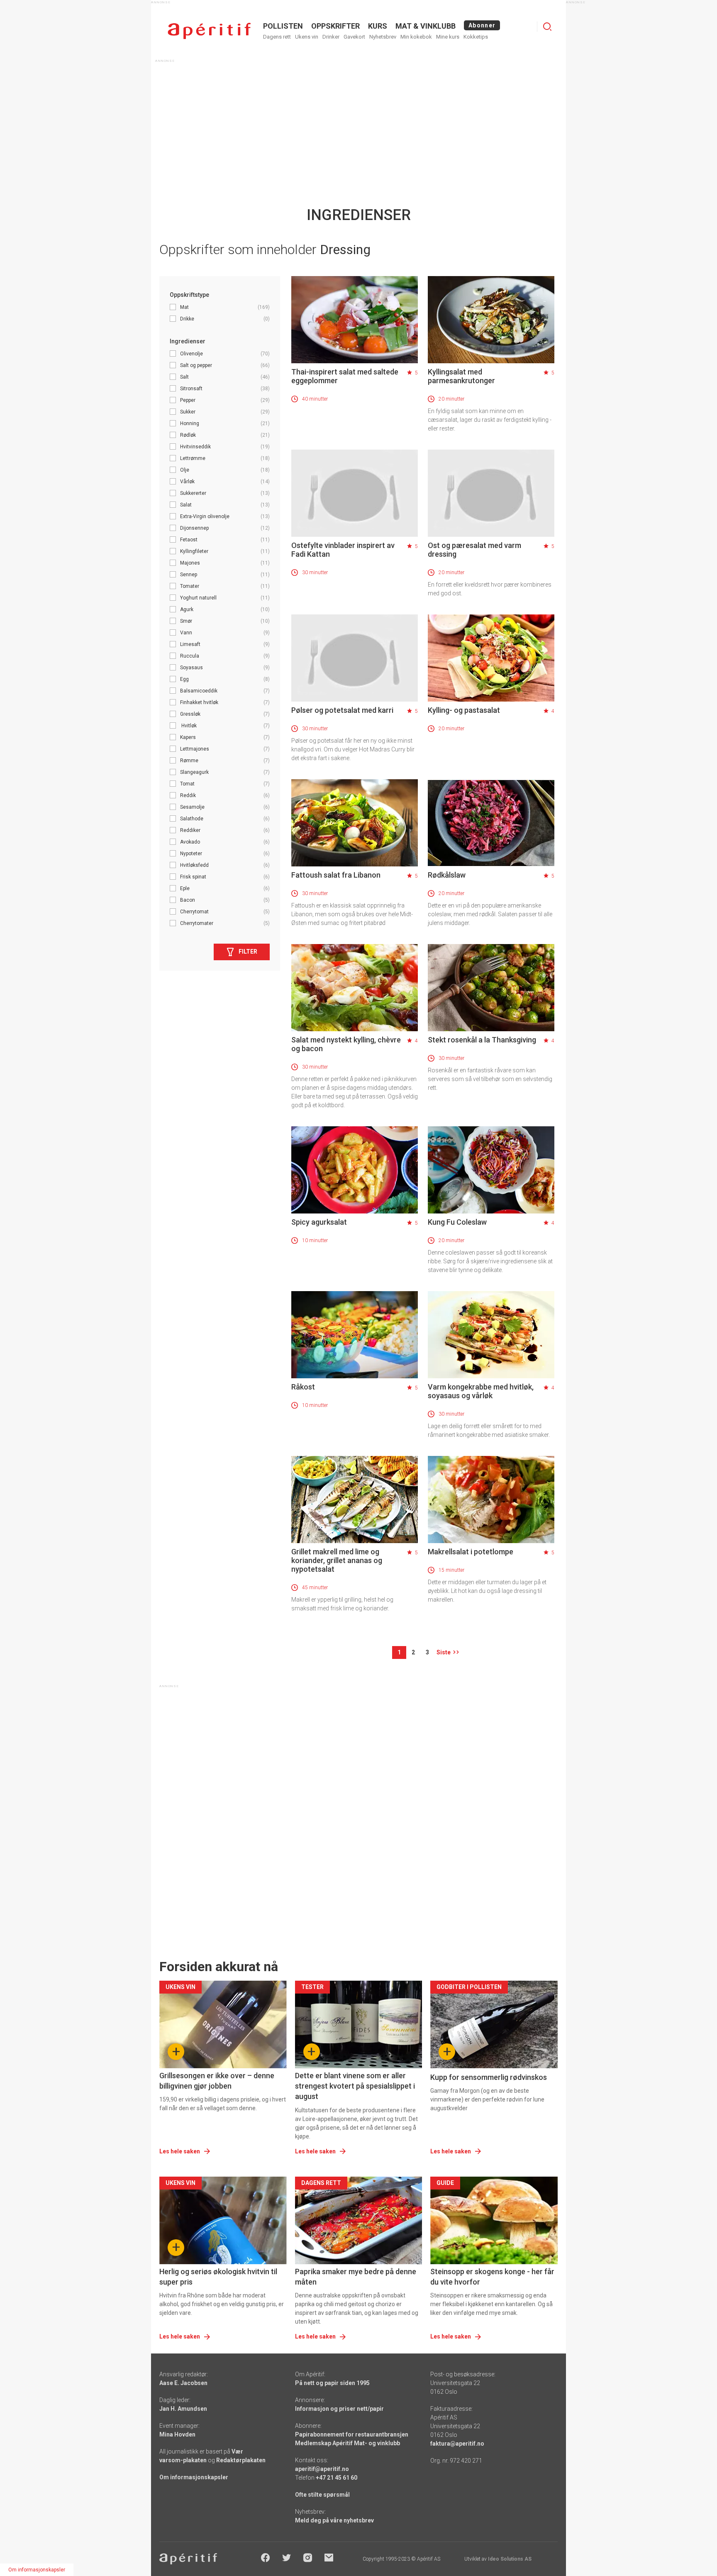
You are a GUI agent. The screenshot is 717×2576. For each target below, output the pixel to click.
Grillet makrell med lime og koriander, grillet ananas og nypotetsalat (337, 1560)
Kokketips (476, 37)
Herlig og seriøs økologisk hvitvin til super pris (218, 2277)
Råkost (303, 1387)
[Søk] (547, 27)
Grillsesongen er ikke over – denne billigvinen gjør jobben (217, 2081)
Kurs (378, 26)
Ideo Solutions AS (510, 2559)
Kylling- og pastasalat (464, 710)
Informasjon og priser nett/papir (339, 2409)
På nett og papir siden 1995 (332, 2383)
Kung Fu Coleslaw (457, 1222)
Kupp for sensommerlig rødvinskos (489, 2077)
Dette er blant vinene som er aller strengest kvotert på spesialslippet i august (355, 2086)
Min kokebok (416, 37)
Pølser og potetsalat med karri (342, 710)
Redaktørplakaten (241, 2460)
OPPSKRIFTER (335, 26)
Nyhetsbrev (383, 37)
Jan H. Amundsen (183, 2409)
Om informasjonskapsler (194, 2477)
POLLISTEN (283, 26)
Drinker (331, 37)
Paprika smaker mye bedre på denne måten (356, 2277)
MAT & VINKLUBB (426, 26)
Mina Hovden (177, 2434)
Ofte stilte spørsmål (322, 2495)
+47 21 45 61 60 (337, 2478)
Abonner (482, 25)
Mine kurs (448, 37)
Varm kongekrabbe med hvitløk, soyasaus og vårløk (481, 1391)
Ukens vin (307, 37)
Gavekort (354, 37)
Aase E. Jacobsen (183, 2383)
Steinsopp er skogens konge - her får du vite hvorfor (492, 2277)
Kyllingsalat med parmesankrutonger (461, 376)
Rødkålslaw (447, 875)
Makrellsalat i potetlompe (471, 1552)
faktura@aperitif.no (457, 2444)
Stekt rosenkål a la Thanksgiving (482, 1040)
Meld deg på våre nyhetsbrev (334, 2520)
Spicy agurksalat (319, 1222)
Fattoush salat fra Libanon (336, 875)
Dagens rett (277, 37)
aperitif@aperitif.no (322, 2469)
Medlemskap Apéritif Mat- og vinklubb (348, 2443)
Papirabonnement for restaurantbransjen (352, 2434)
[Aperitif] (209, 31)
